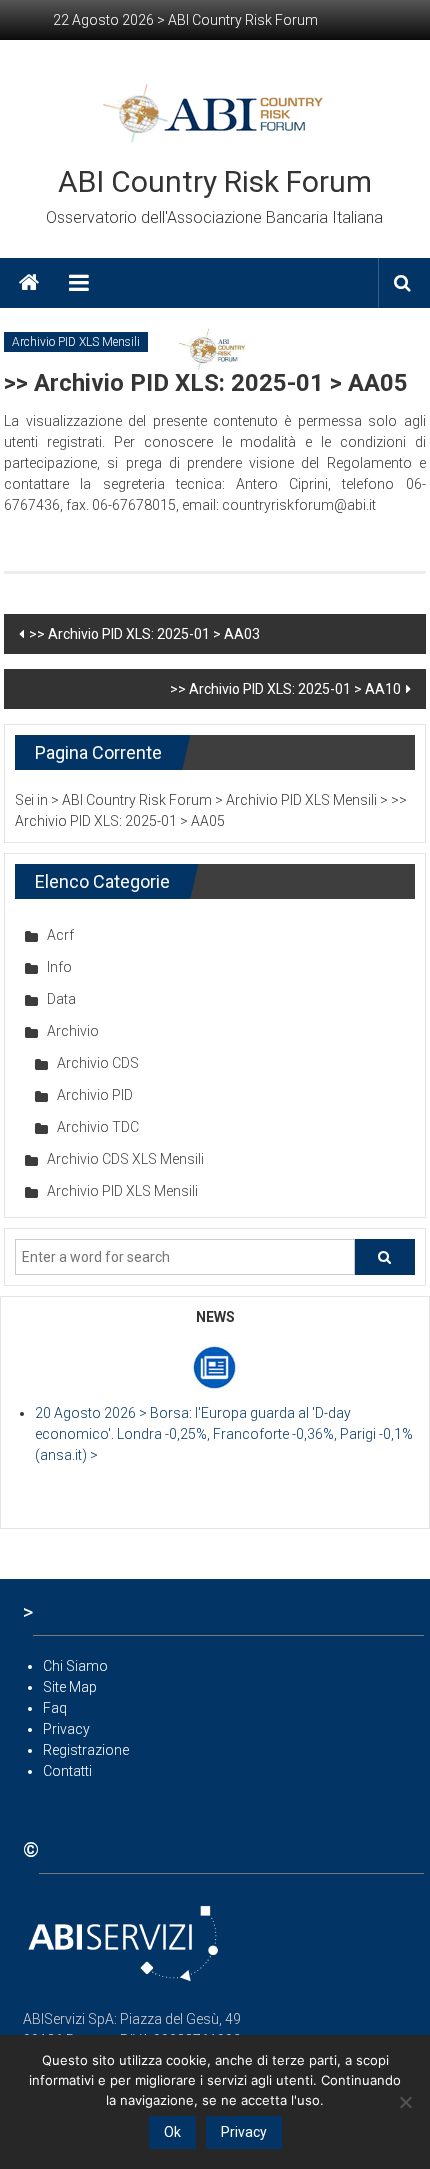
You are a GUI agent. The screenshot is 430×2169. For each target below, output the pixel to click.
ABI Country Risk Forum (215, 181)
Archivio (73, 1031)
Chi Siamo (75, 1666)
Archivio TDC (98, 1127)
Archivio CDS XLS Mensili (125, 1159)
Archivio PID (95, 1095)
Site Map (70, 1687)
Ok (172, 2132)
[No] (405, 2102)
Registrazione (86, 1750)
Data (61, 999)
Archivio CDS (98, 1063)
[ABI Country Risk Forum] (29, 283)
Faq (55, 1708)
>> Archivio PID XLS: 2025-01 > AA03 (144, 634)
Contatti (67, 1771)
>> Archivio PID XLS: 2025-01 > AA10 (285, 689)
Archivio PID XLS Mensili (76, 342)
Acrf (60, 935)
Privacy (66, 1729)
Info (59, 967)
